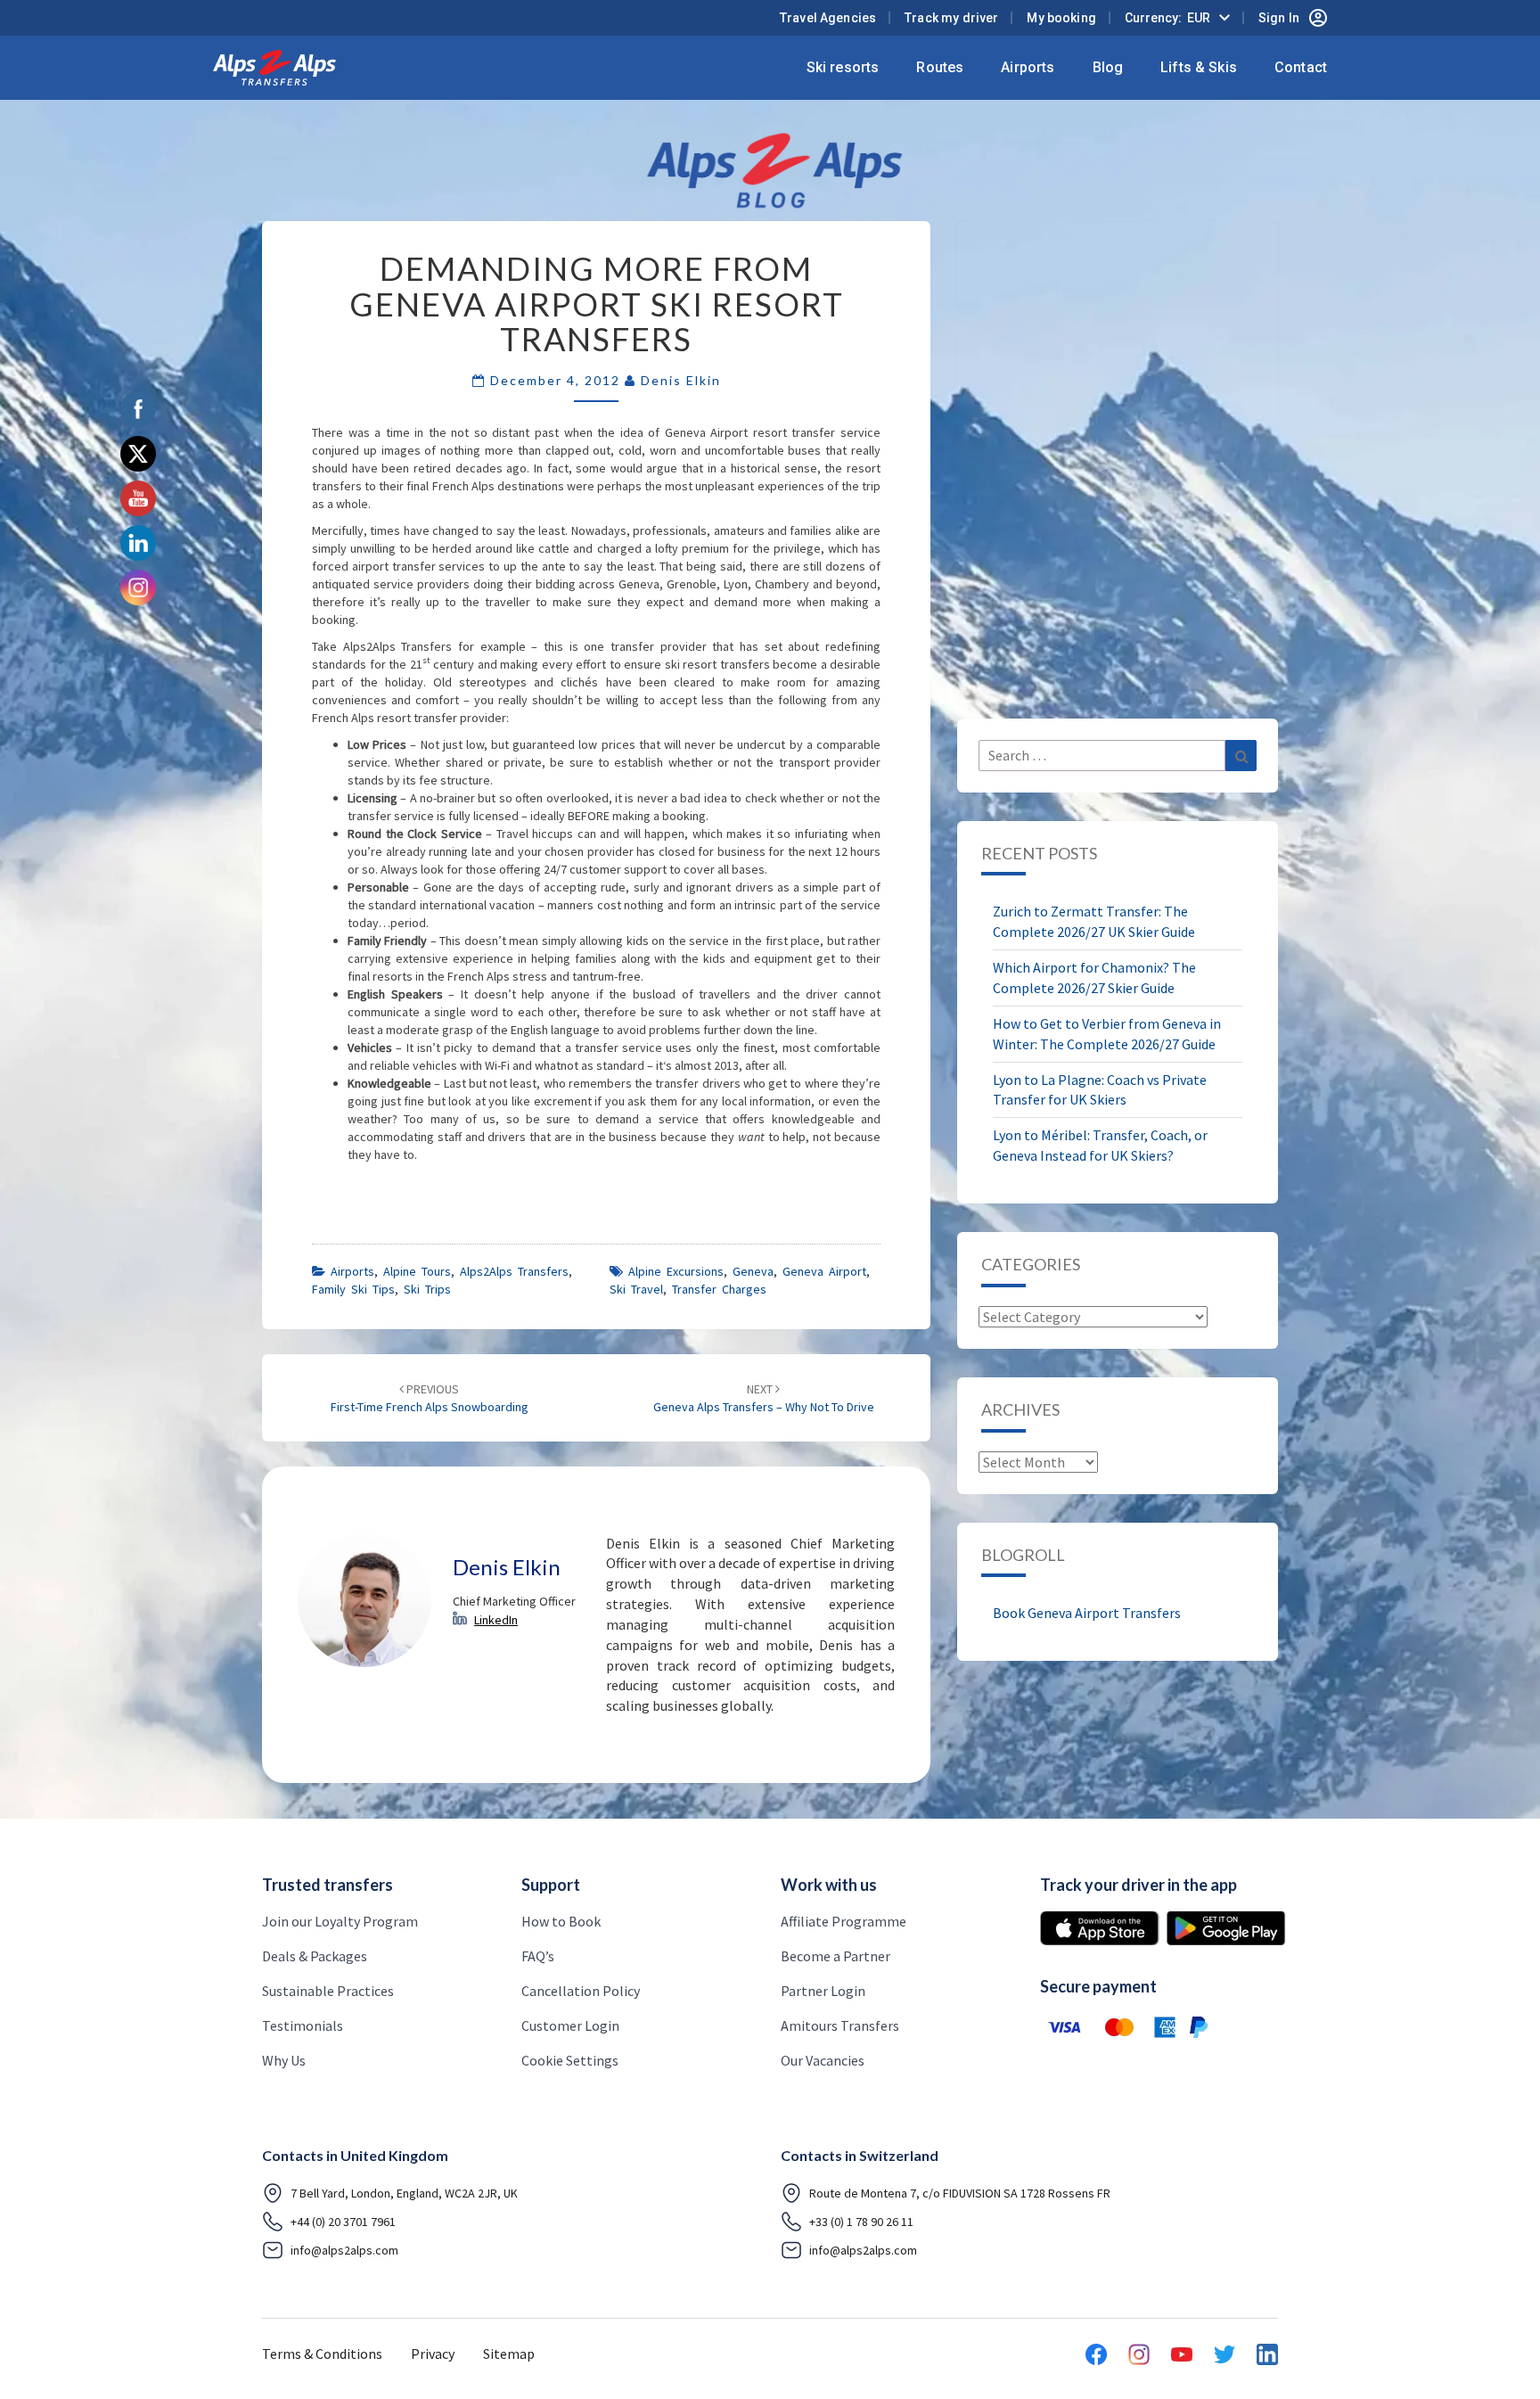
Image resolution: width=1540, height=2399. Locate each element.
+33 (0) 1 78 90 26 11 (861, 2222)
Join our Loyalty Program (340, 1921)
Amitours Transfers (840, 2025)
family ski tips (353, 1289)
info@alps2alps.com (344, 2250)
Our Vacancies (823, 2060)
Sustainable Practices (328, 1991)
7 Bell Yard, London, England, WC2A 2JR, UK (404, 2193)
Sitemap (509, 2354)
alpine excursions (676, 1271)
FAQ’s (538, 1956)
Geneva (753, 1271)
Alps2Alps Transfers (514, 1271)
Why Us (284, 2060)
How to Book (561, 1921)
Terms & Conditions (322, 2354)
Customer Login (570, 2025)
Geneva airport (824, 1271)
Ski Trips (427, 1289)
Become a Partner (836, 1956)
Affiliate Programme (844, 1921)
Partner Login (823, 1991)
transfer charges (719, 1289)
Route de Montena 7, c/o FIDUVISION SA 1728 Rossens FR (960, 2193)
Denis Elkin (681, 380)
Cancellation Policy (581, 1991)
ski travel (636, 1289)
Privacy (433, 2354)
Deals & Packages (315, 1956)
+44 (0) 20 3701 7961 (343, 2222)
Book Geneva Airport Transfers (1087, 1613)
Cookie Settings (570, 2060)
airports (352, 1271)
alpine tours (417, 1271)
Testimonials (303, 2025)
